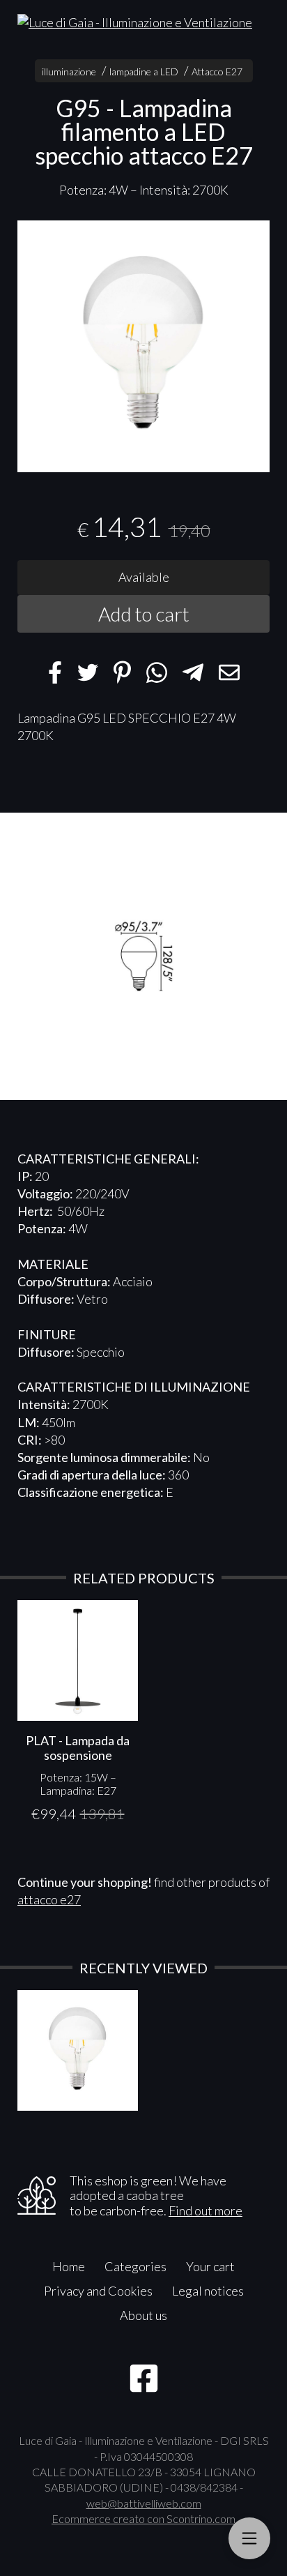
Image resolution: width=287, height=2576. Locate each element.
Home (69, 2266)
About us (143, 2315)
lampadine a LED (144, 71)
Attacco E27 (217, 71)
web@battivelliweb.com (144, 2503)
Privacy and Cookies (98, 2291)
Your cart (210, 2266)
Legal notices (208, 2291)
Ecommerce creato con (143, 2518)
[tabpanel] (143, 347)
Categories (135, 2266)
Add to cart (144, 614)
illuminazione (69, 71)
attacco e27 (49, 1899)
